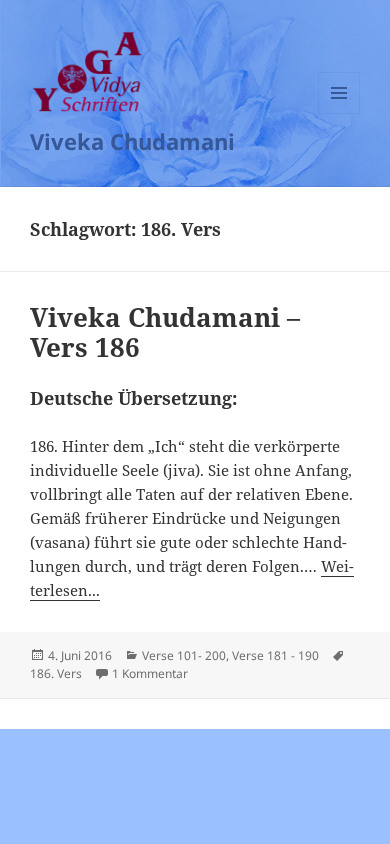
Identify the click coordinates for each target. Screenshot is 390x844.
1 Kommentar (150, 673)
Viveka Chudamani (132, 141)
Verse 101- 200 (184, 655)
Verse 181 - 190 (275, 655)
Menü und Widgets (339, 113)
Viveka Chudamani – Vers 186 (165, 332)
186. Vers (56, 673)
